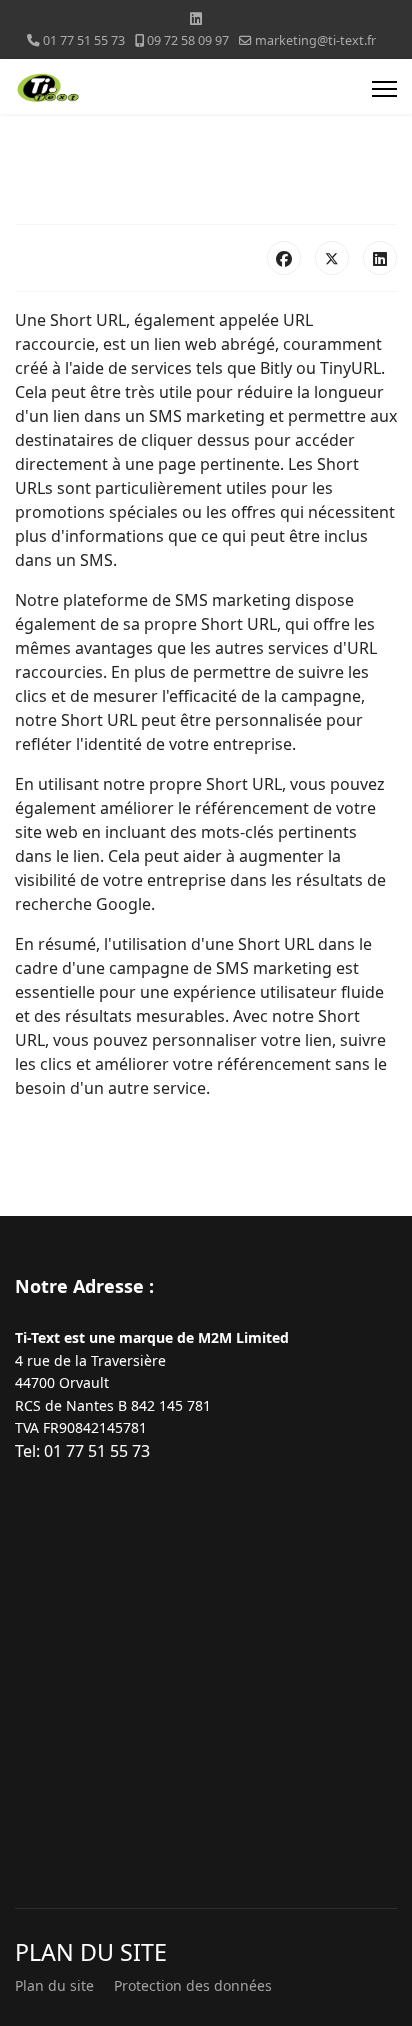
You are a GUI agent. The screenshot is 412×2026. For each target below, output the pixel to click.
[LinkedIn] (380, 258)
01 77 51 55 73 (84, 40)
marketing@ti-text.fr (315, 40)
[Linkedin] (196, 18)
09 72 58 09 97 (188, 40)
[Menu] (384, 89)
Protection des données (193, 1985)
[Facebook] (284, 258)
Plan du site (54, 1985)
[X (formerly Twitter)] (332, 258)
